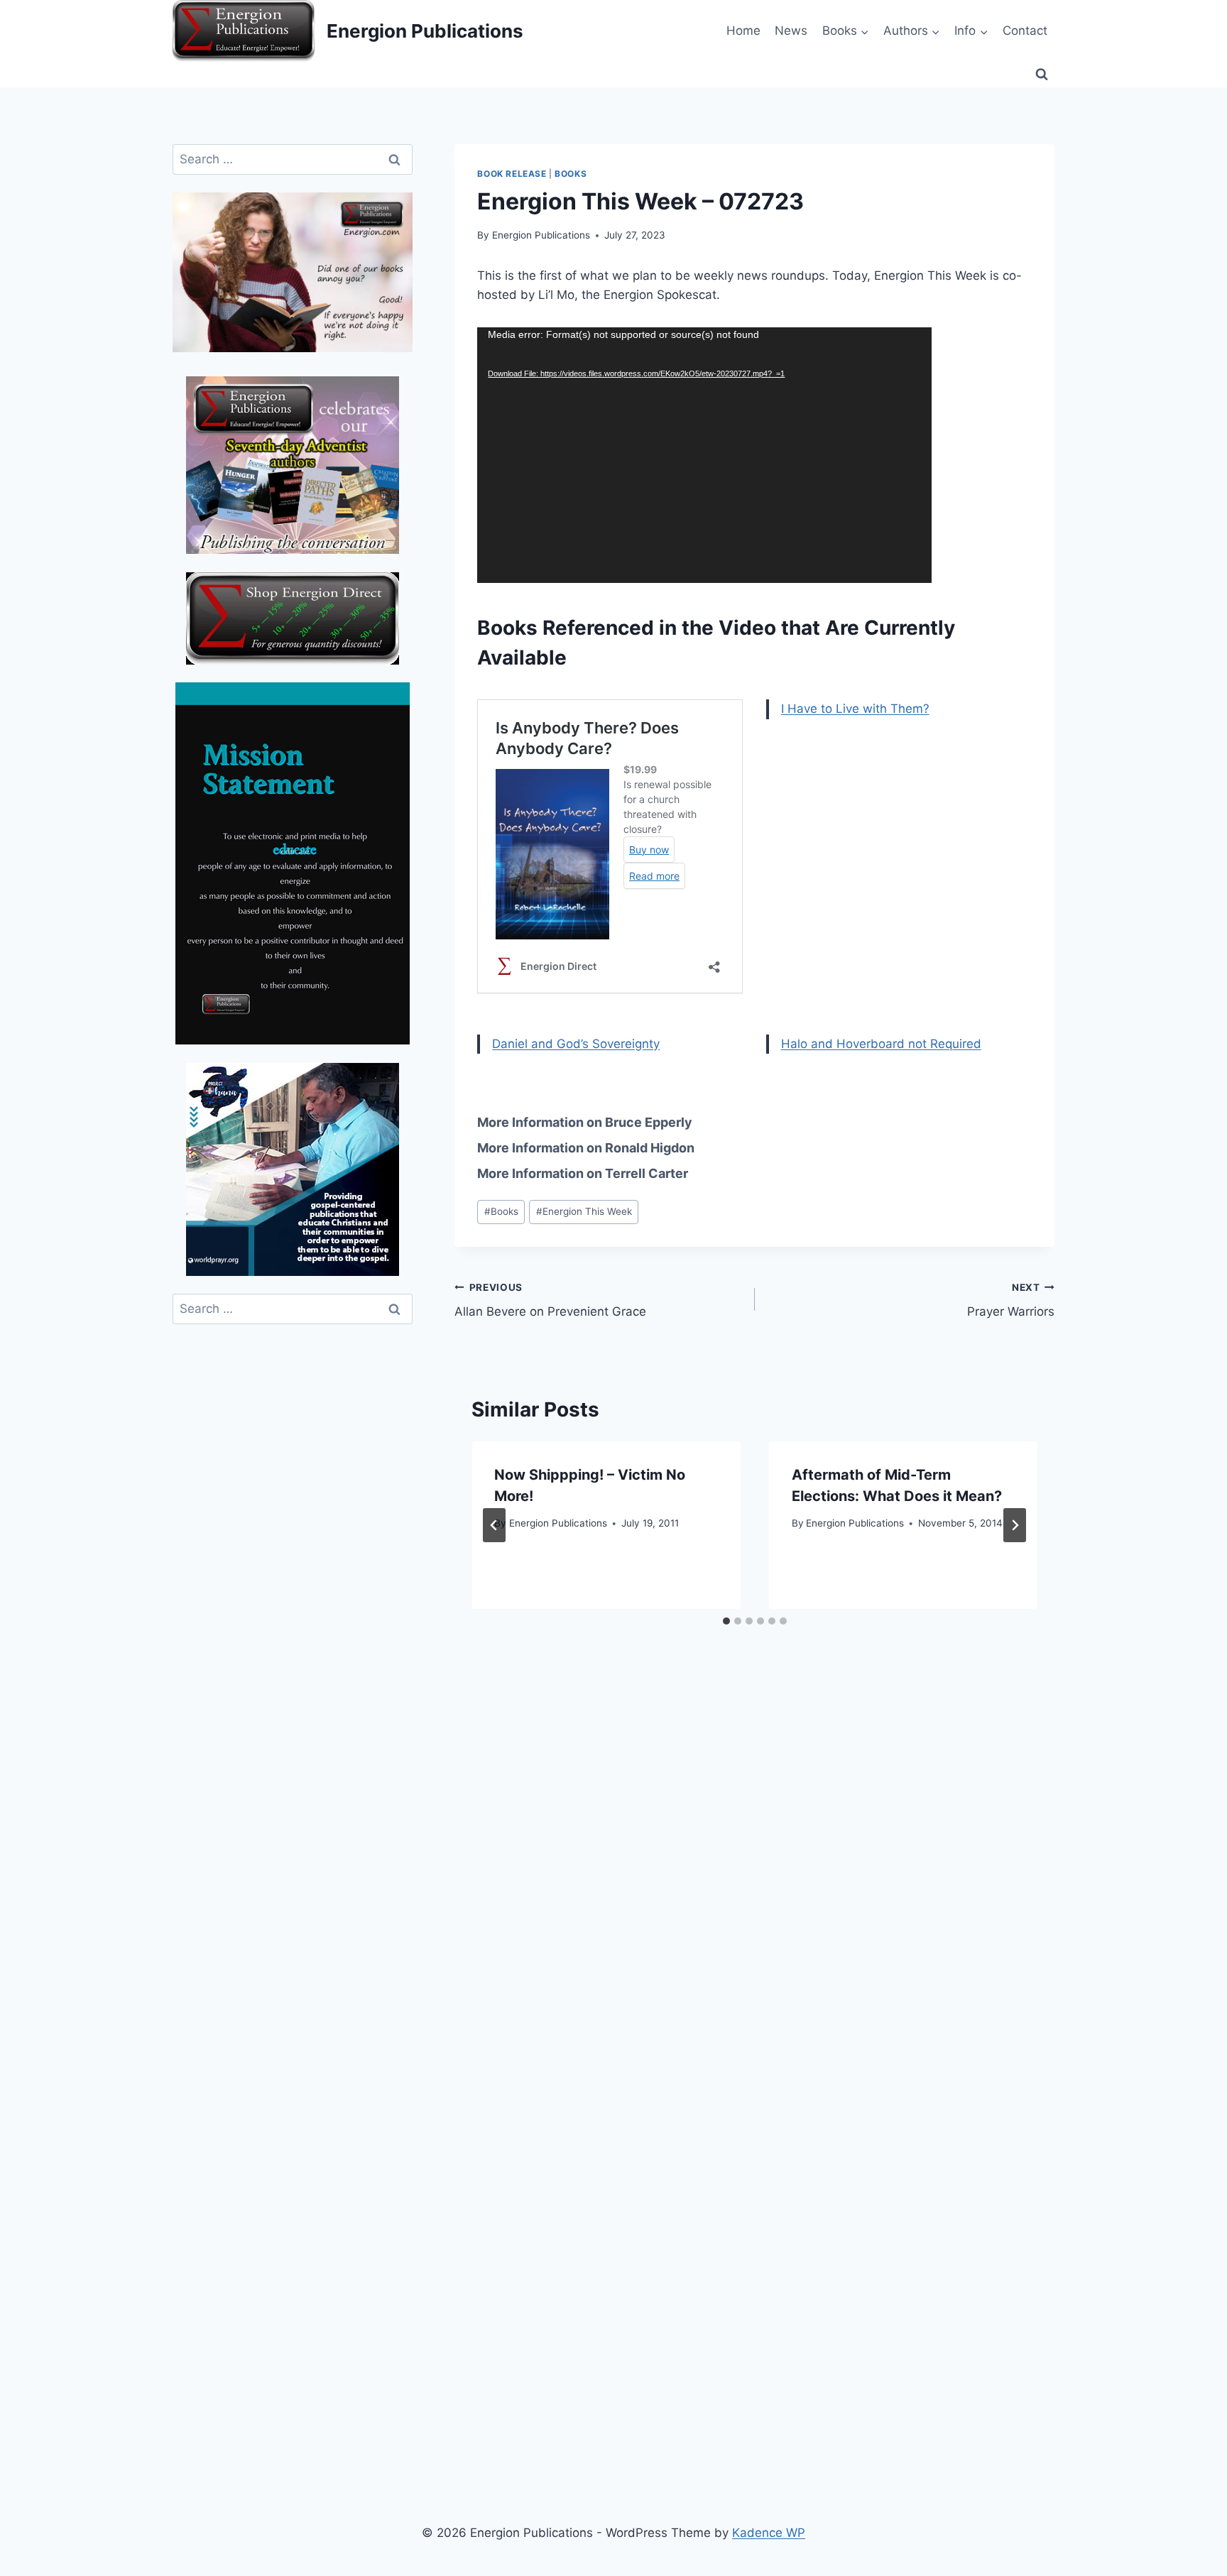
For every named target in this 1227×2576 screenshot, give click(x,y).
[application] (704, 455)
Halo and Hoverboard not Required (881, 1044)
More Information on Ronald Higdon (586, 1148)
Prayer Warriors (1011, 1300)
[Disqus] (754, 1880)
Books (571, 174)
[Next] (1015, 1525)
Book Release (512, 174)
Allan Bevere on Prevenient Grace (550, 1300)
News (791, 31)
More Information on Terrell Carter (583, 1173)
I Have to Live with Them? (855, 709)
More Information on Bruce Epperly (585, 1122)
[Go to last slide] (494, 1525)
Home (743, 31)
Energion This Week (584, 1211)
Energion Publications (541, 235)
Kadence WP (769, 2533)
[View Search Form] (1042, 75)
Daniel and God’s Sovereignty (576, 1044)
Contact (1025, 31)
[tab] (726, 1621)
